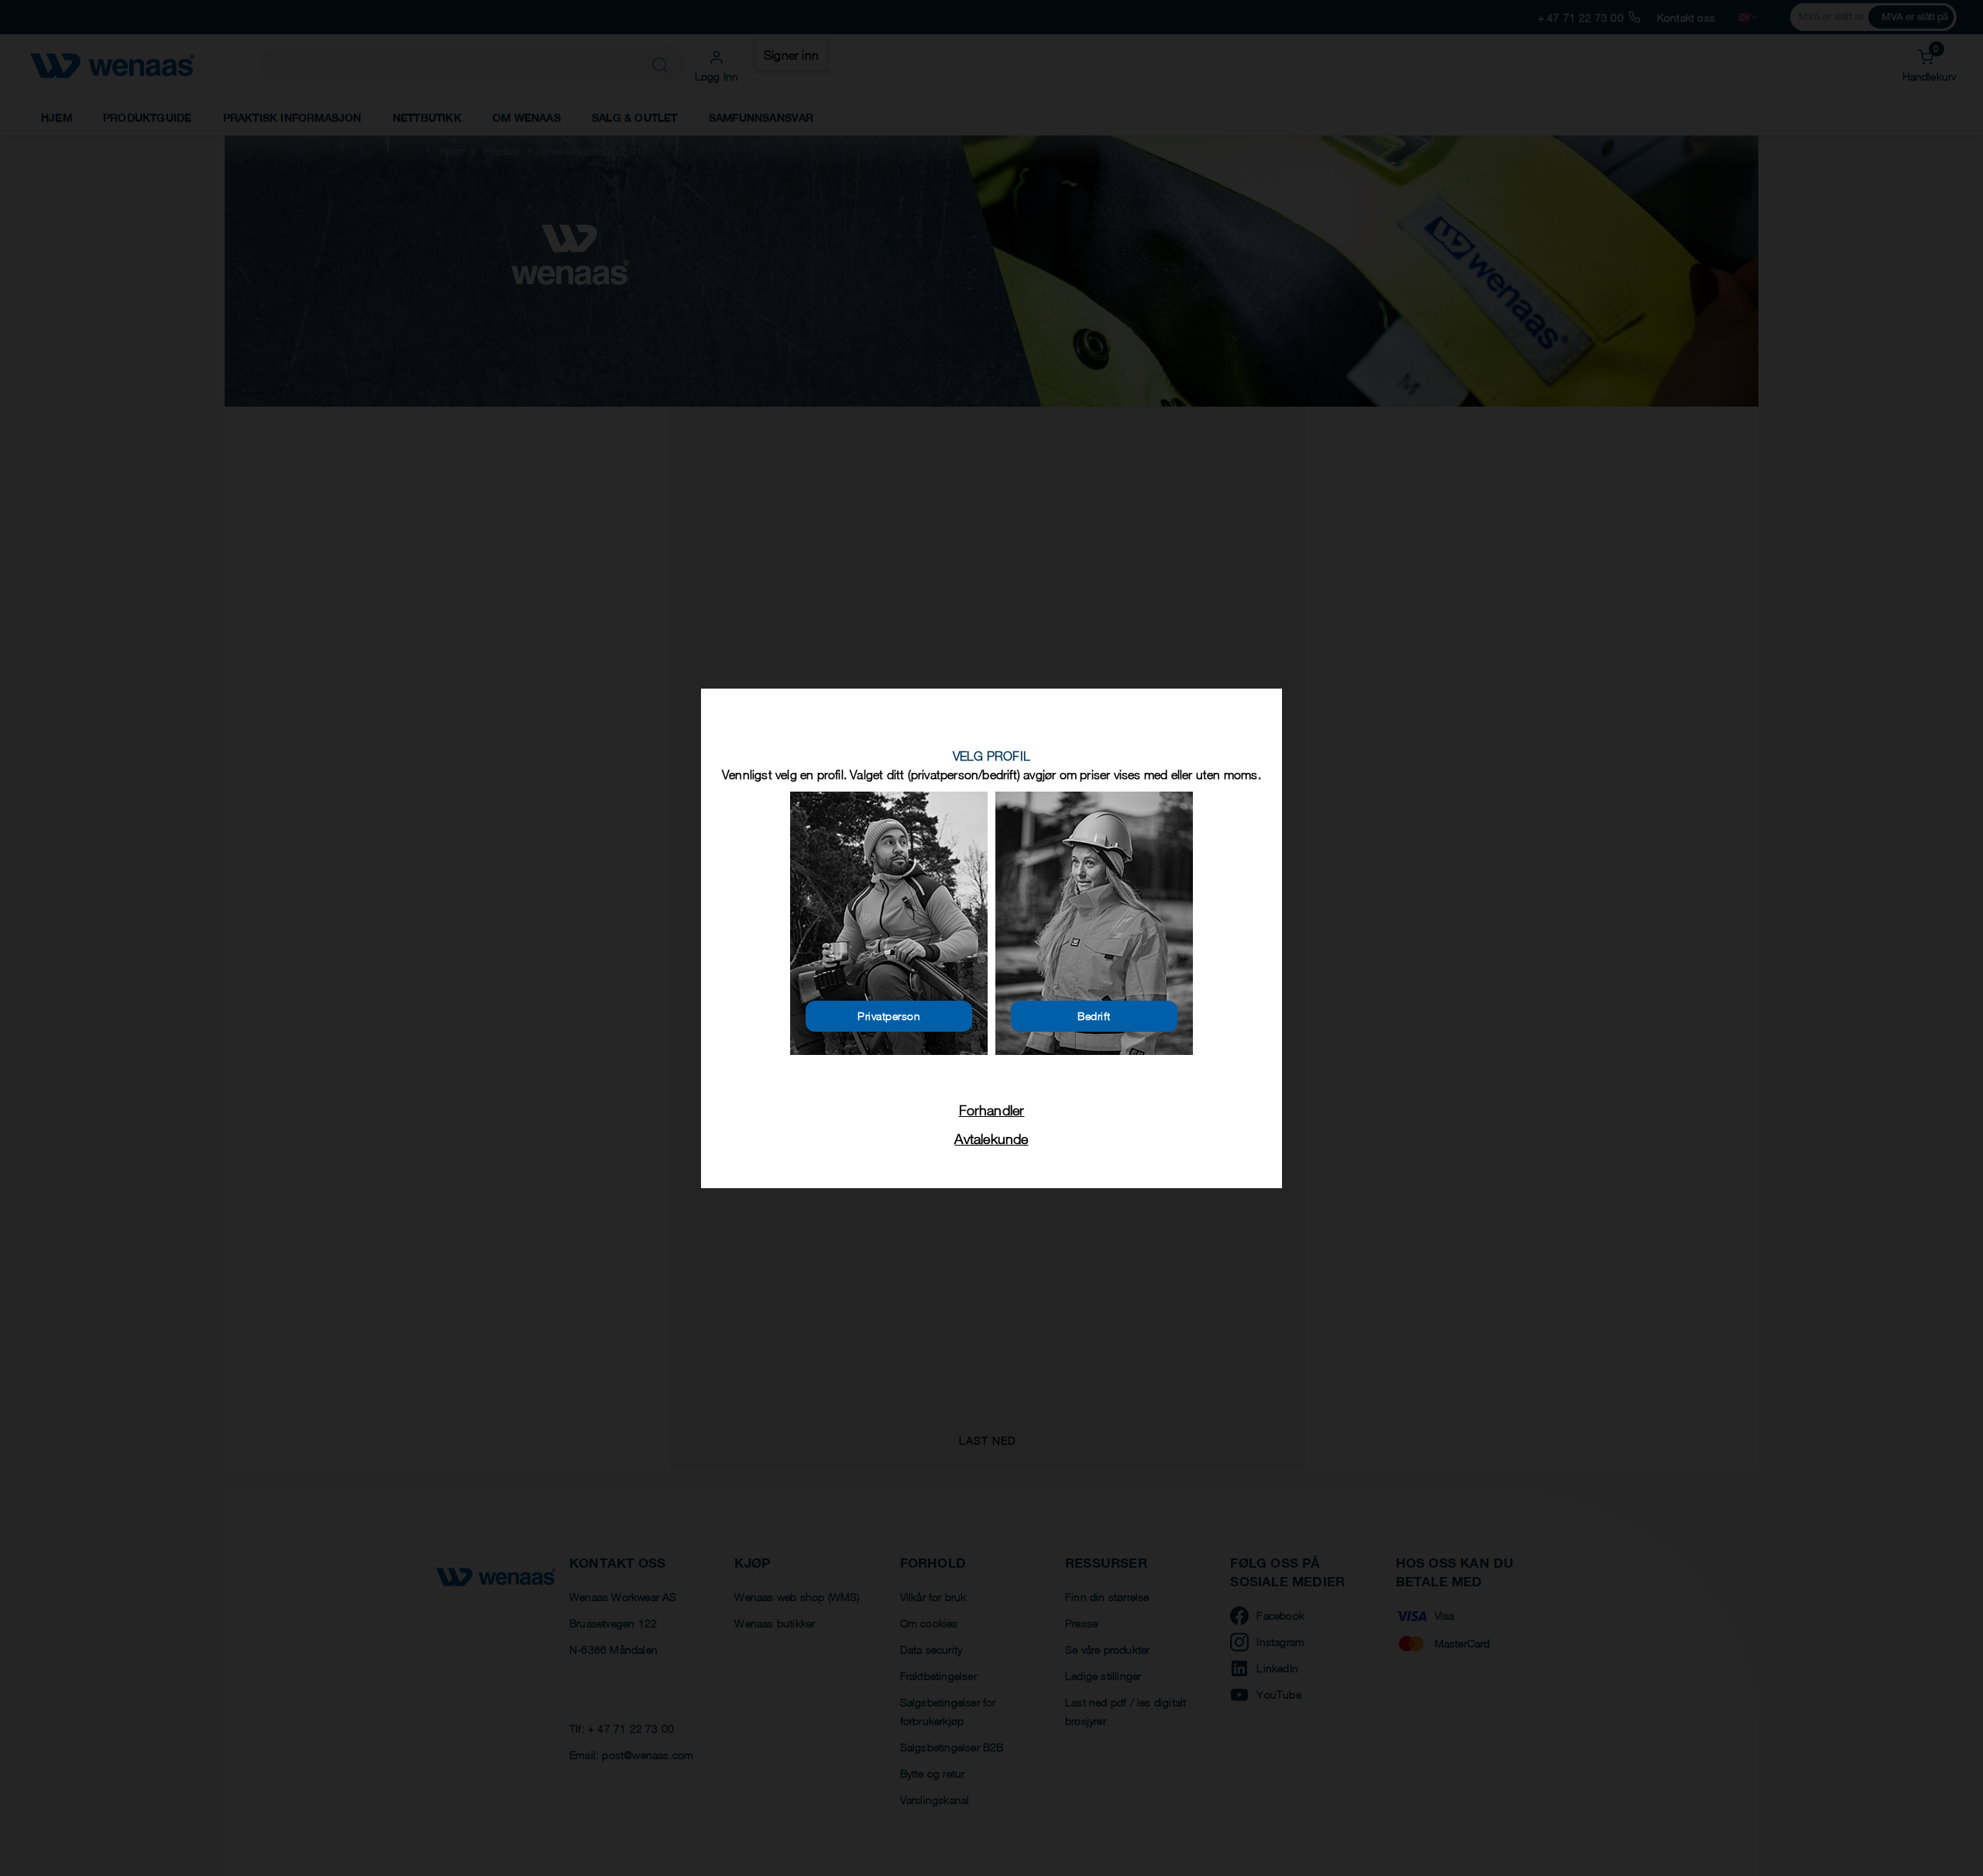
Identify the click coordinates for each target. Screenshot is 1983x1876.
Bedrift (1094, 1016)
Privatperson (889, 1016)
